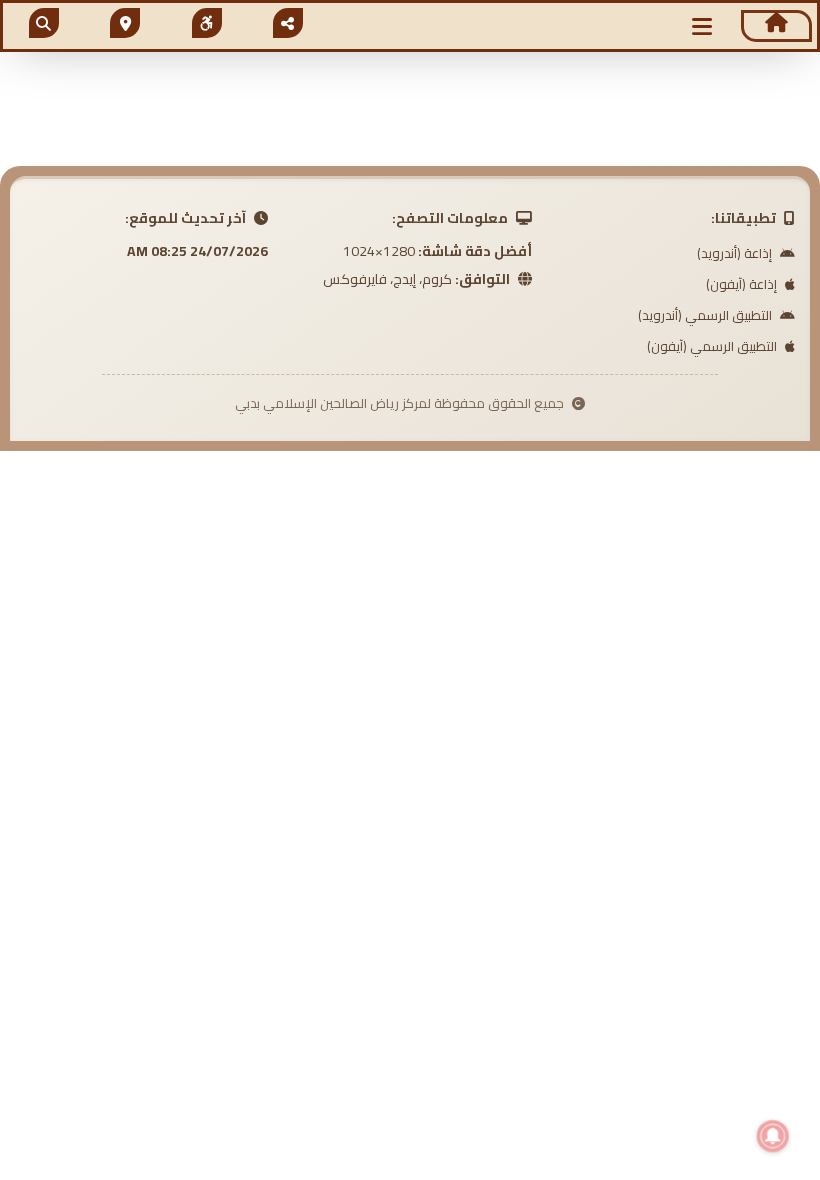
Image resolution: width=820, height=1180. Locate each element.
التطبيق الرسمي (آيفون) (713, 346)
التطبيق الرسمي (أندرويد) (706, 315)
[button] (702, 26)
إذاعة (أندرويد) (736, 253)
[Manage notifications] (773, 1136)
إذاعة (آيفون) (743, 284)
